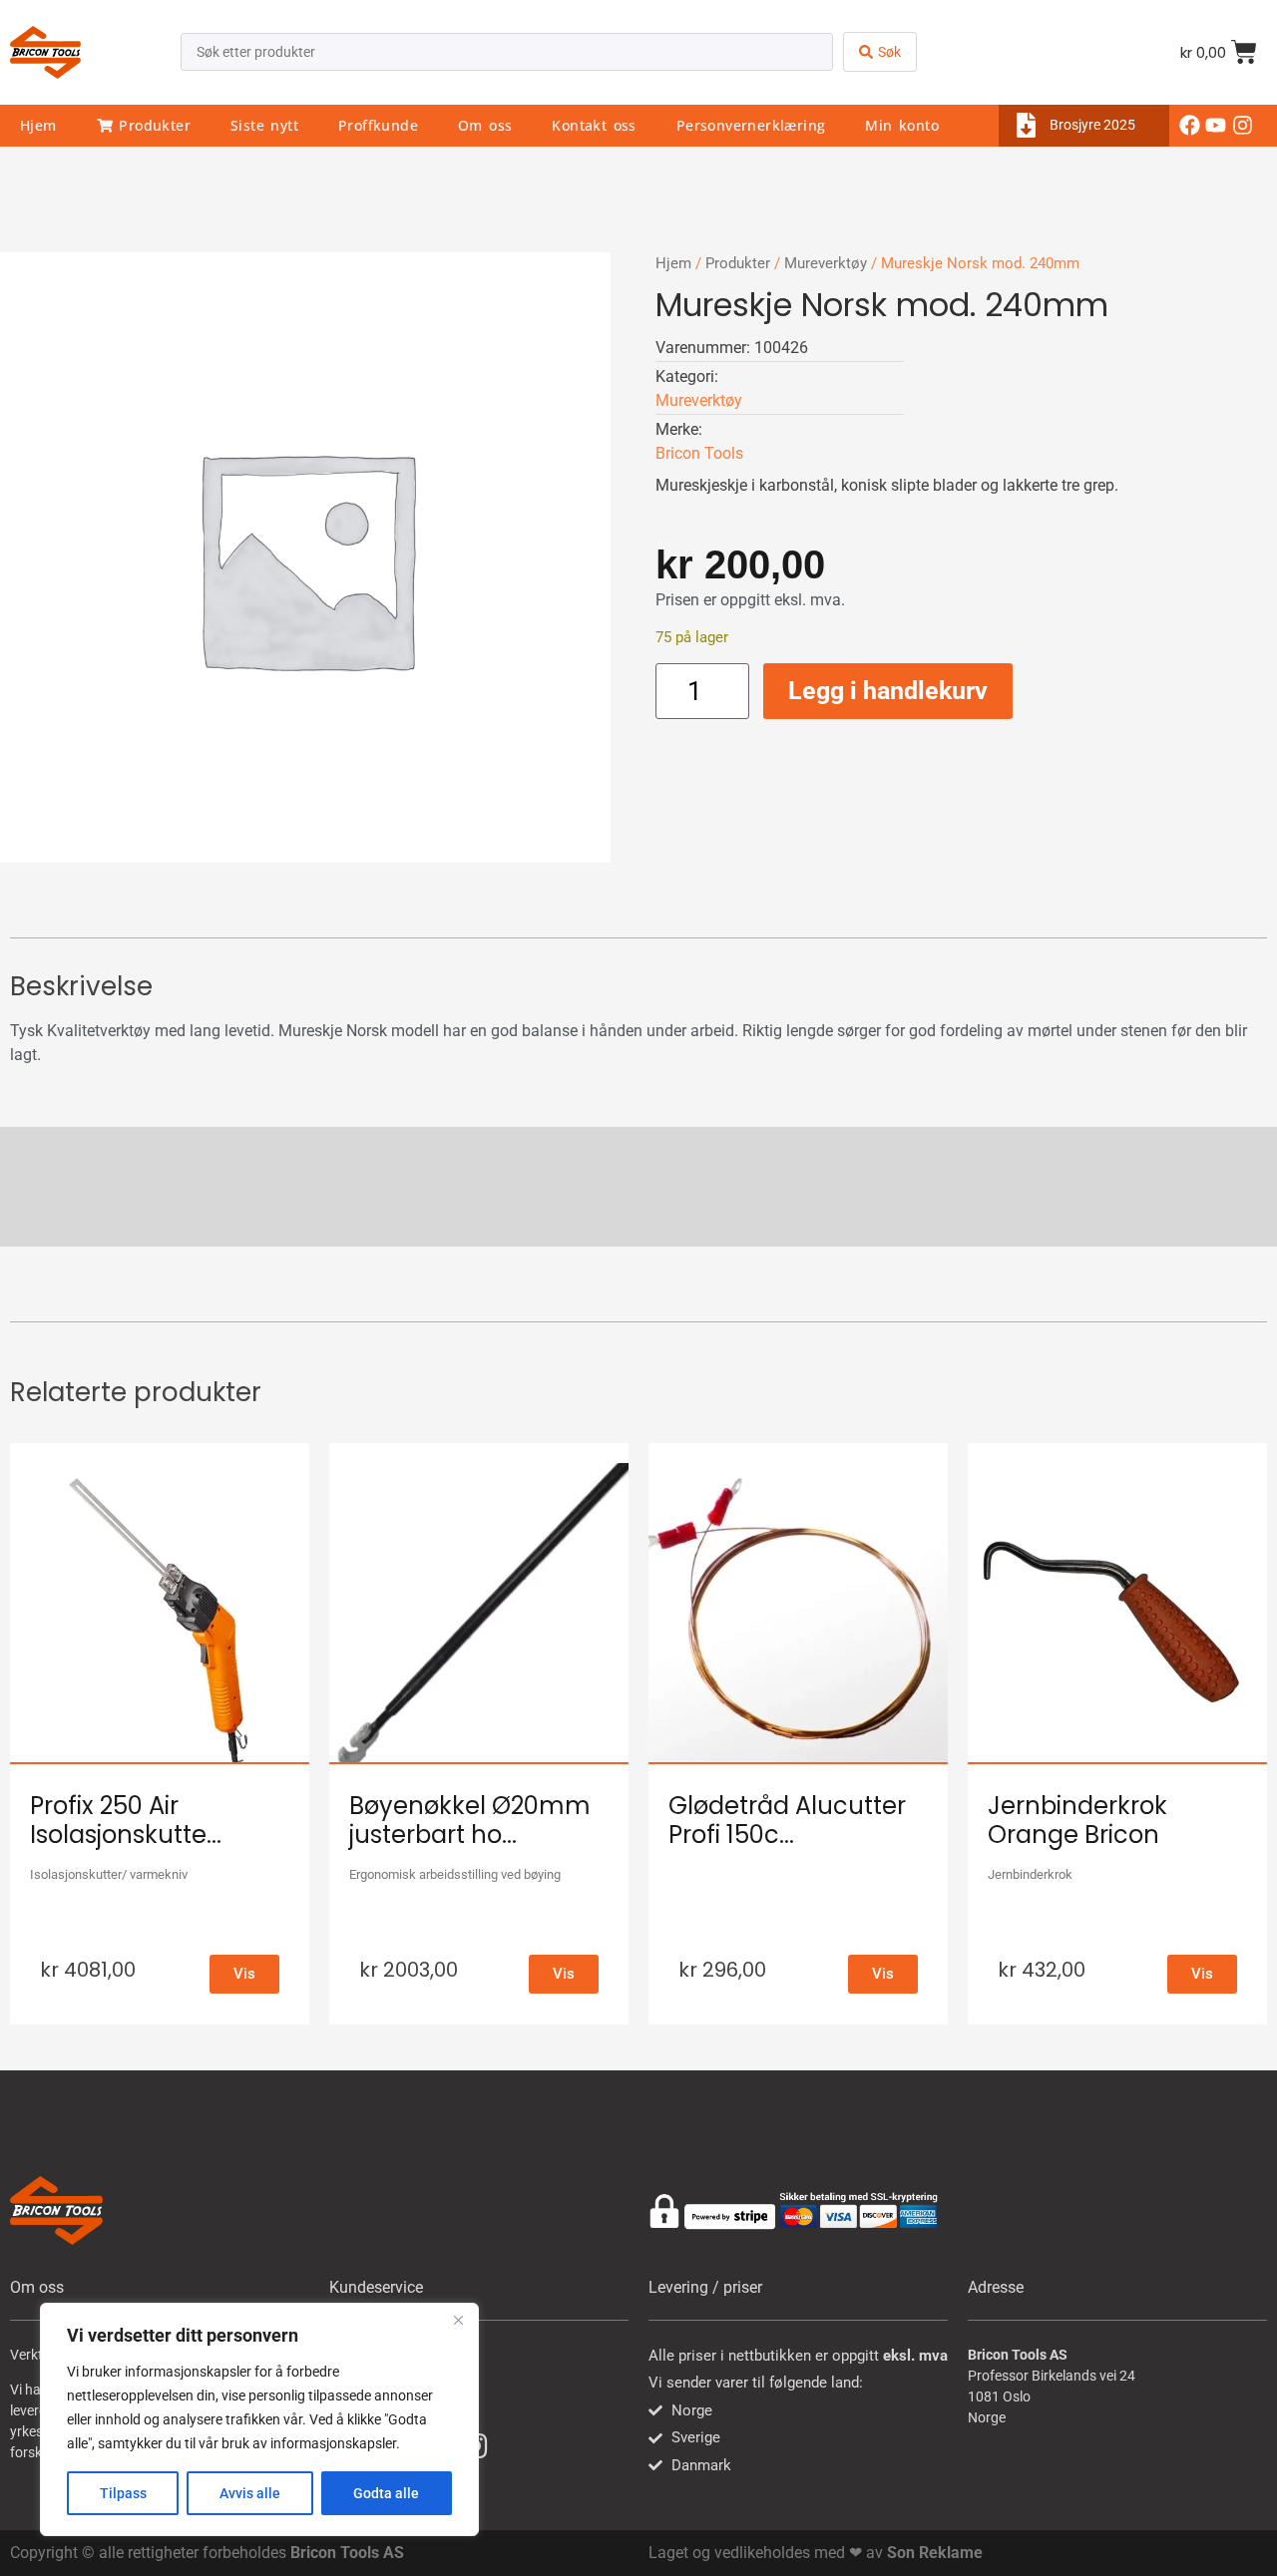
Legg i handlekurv (888, 691)
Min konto (902, 125)
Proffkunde (378, 125)
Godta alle (386, 2493)
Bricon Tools (699, 453)
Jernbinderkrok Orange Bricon (1077, 1820)
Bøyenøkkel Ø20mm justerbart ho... (470, 1820)
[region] (259, 2419)
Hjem (38, 125)
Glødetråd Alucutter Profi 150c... (787, 1820)
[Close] (458, 2320)
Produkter (152, 125)
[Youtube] (1216, 126)
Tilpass (123, 2493)
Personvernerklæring (751, 125)
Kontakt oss (594, 125)
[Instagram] (1242, 126)
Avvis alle (250, 2493)
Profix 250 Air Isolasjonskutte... (126, 1820)
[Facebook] (1190, 126)
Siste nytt (264, 125)
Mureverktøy (826, 263)
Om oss (485, 125)
